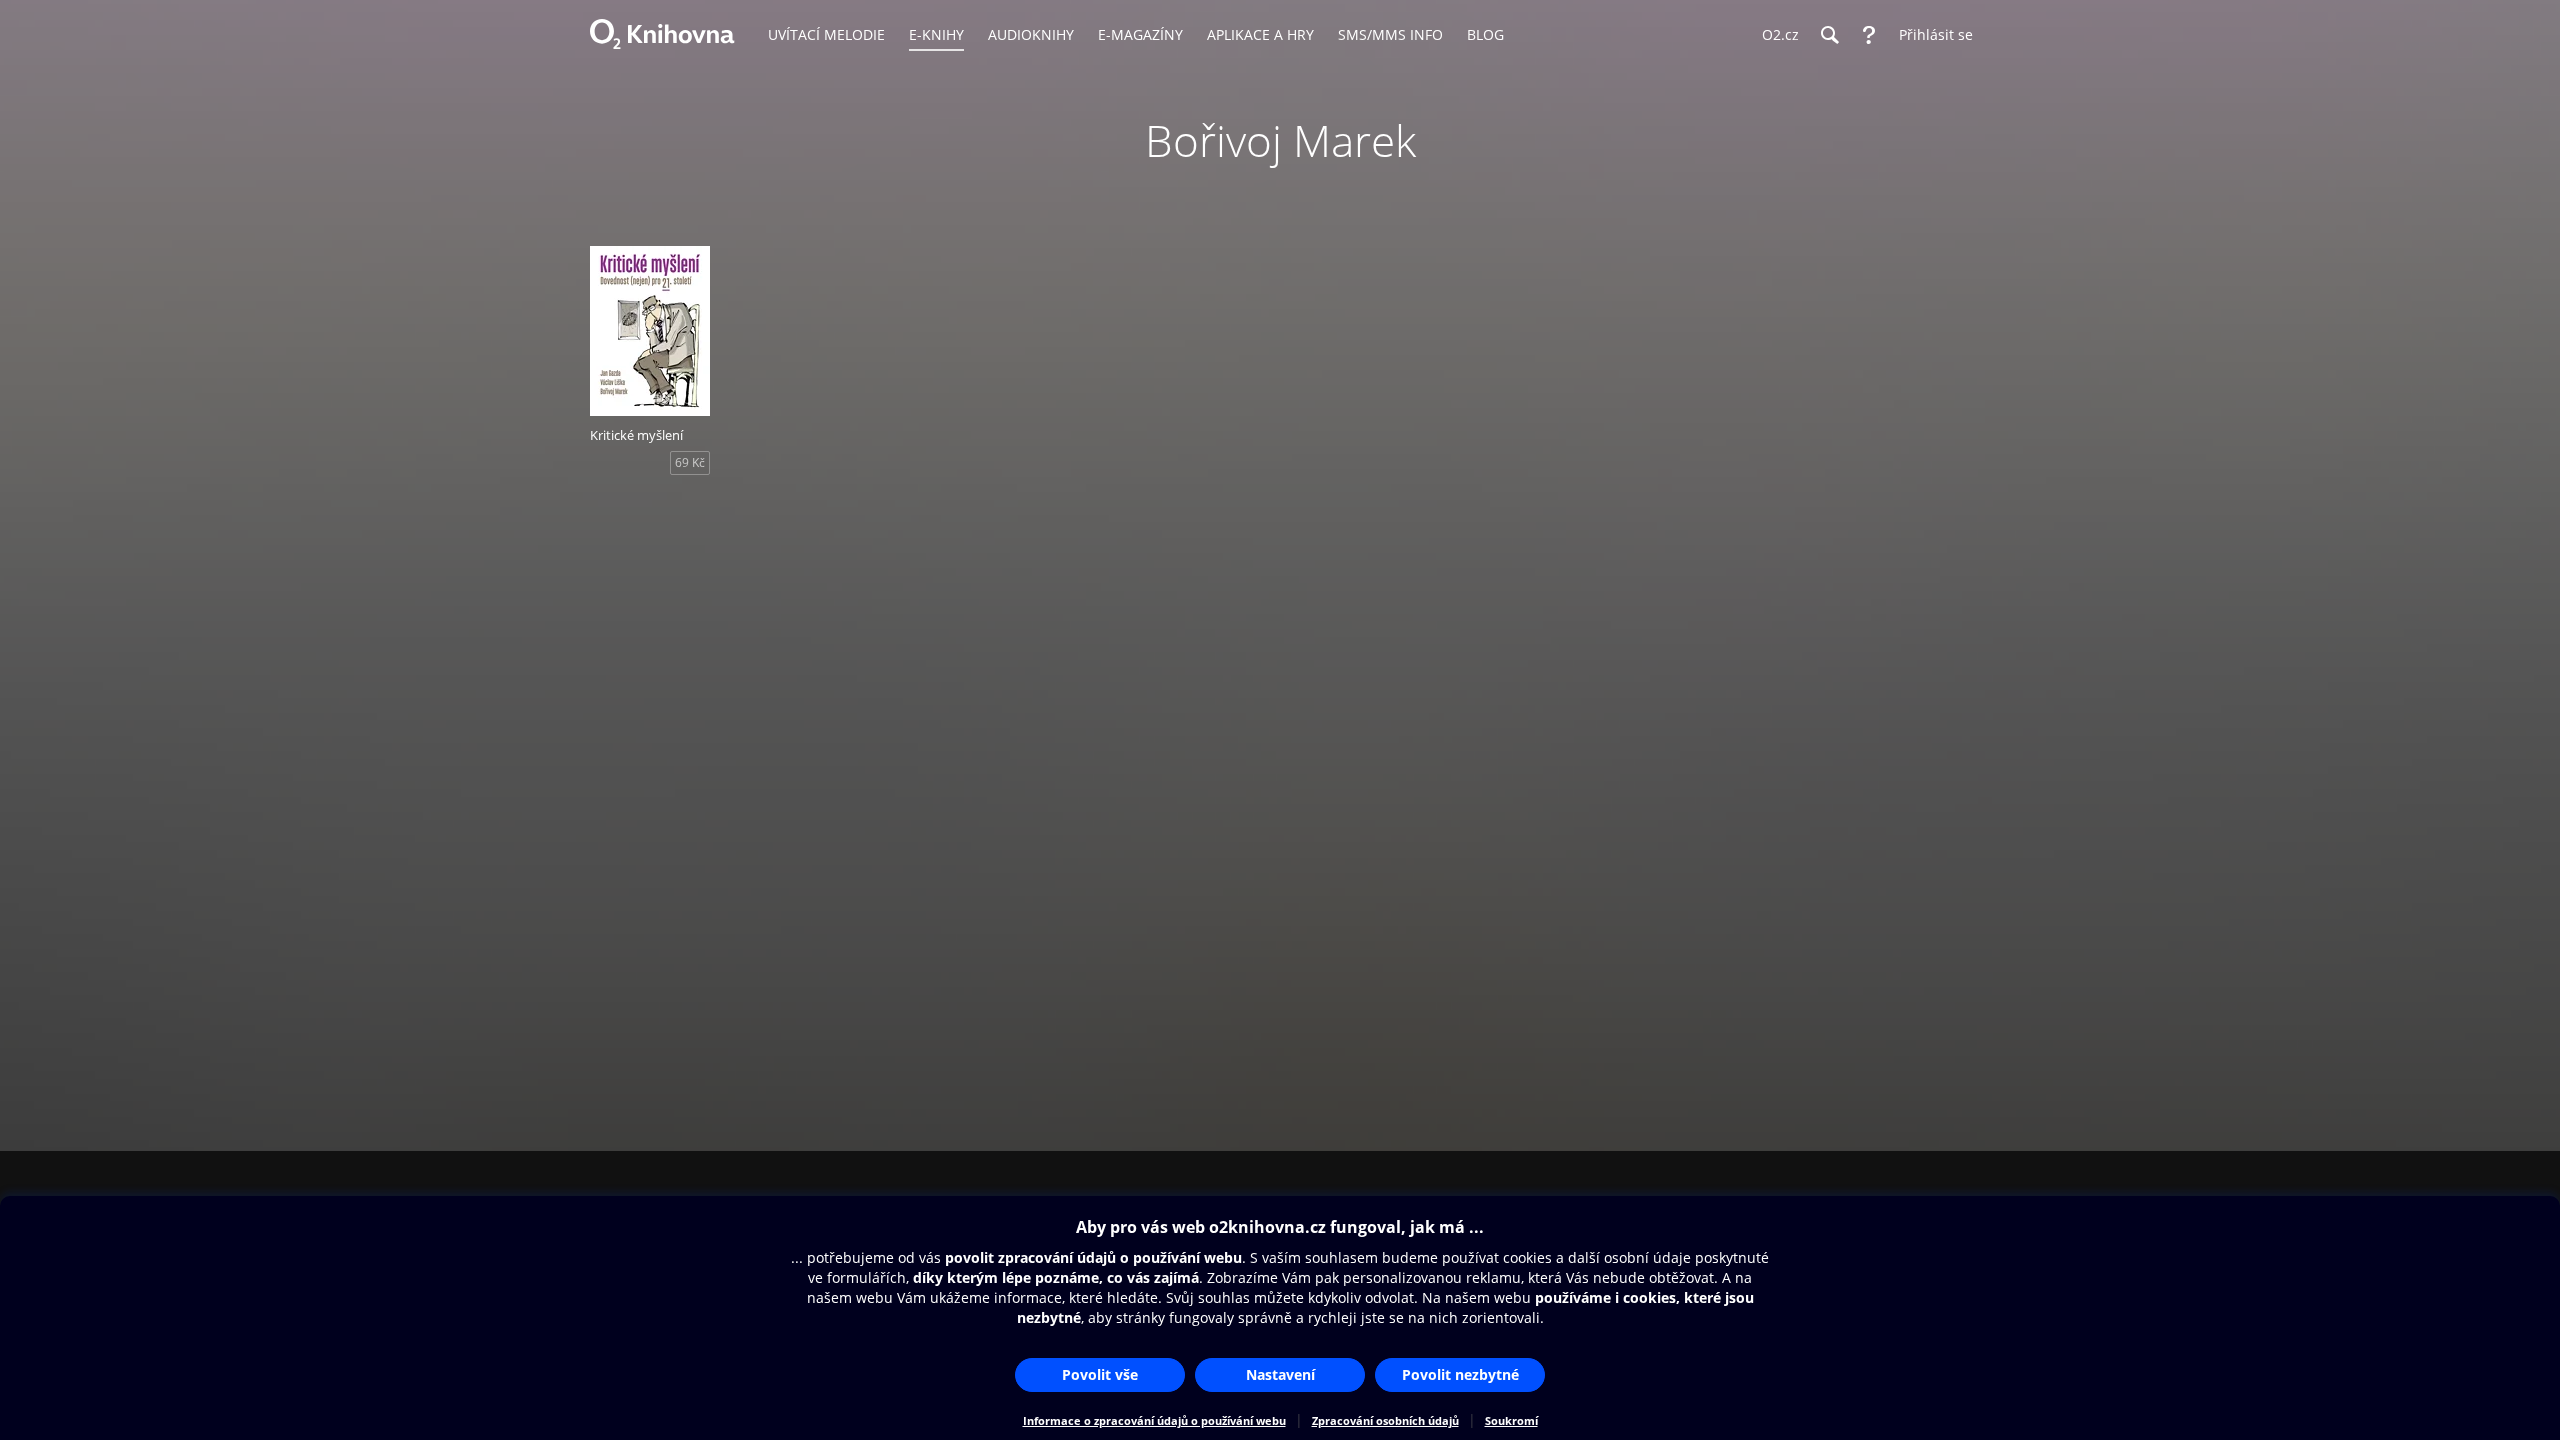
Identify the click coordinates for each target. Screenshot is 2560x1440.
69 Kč (690, 462)
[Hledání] (1829, 35)
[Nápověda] (1869, 35)
